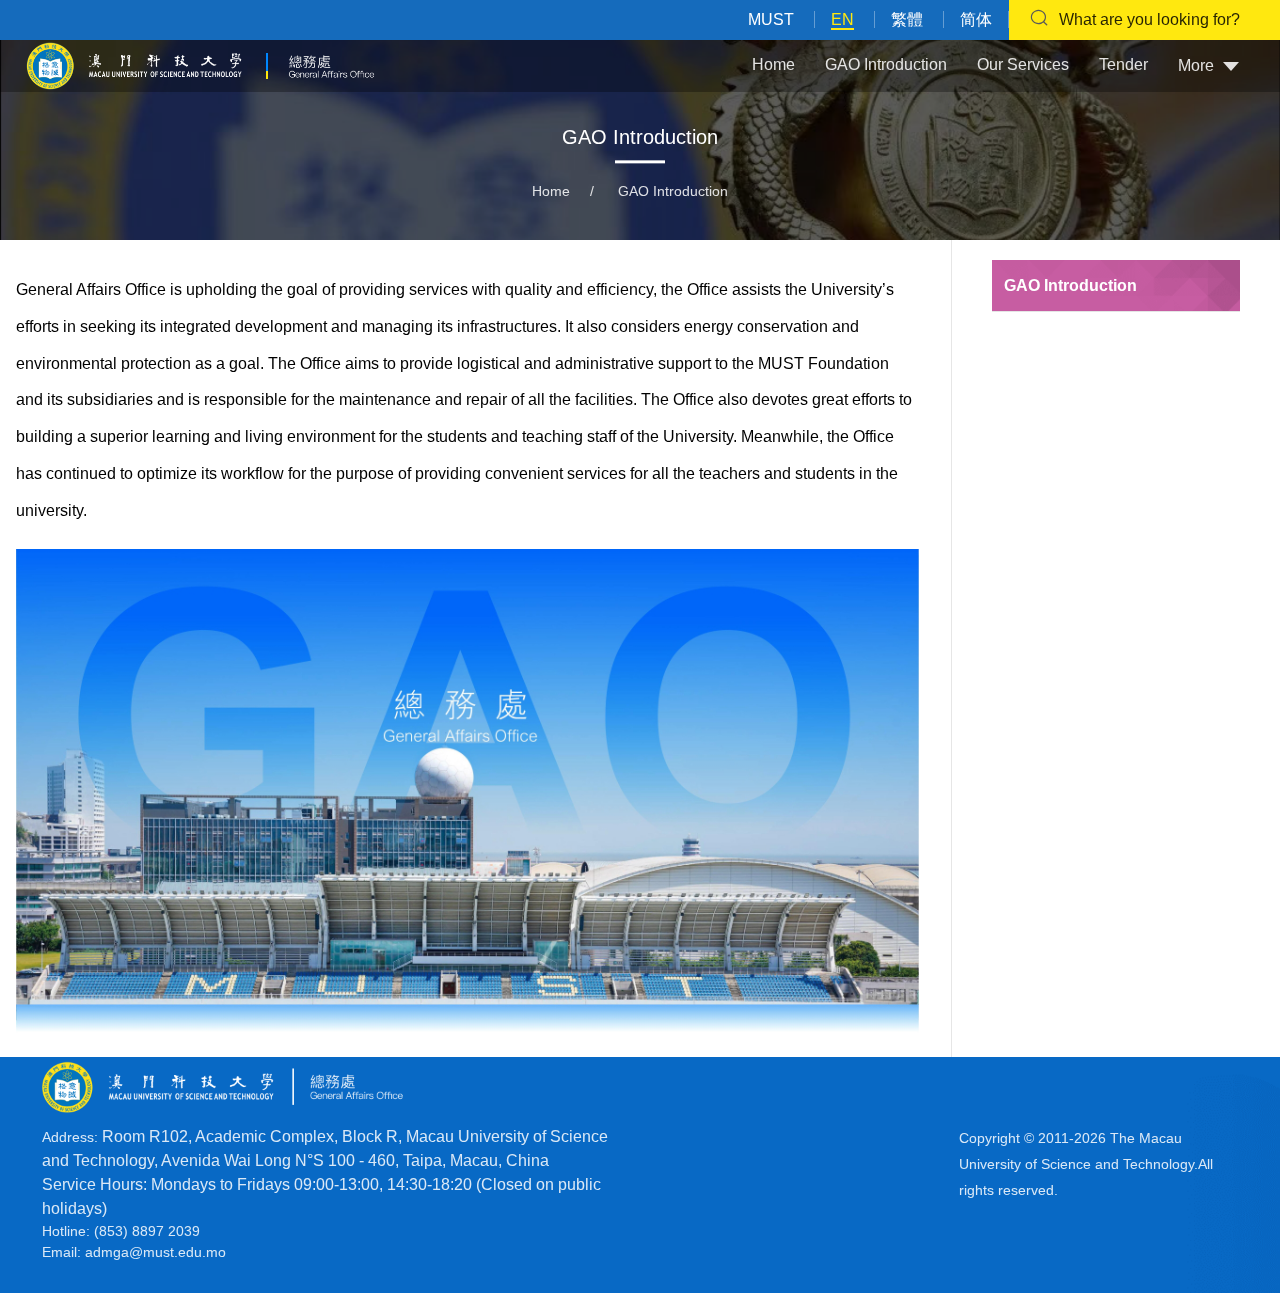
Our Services (1023, 64)
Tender (1123, 64)
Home (773, 64)
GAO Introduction (886, 64)
